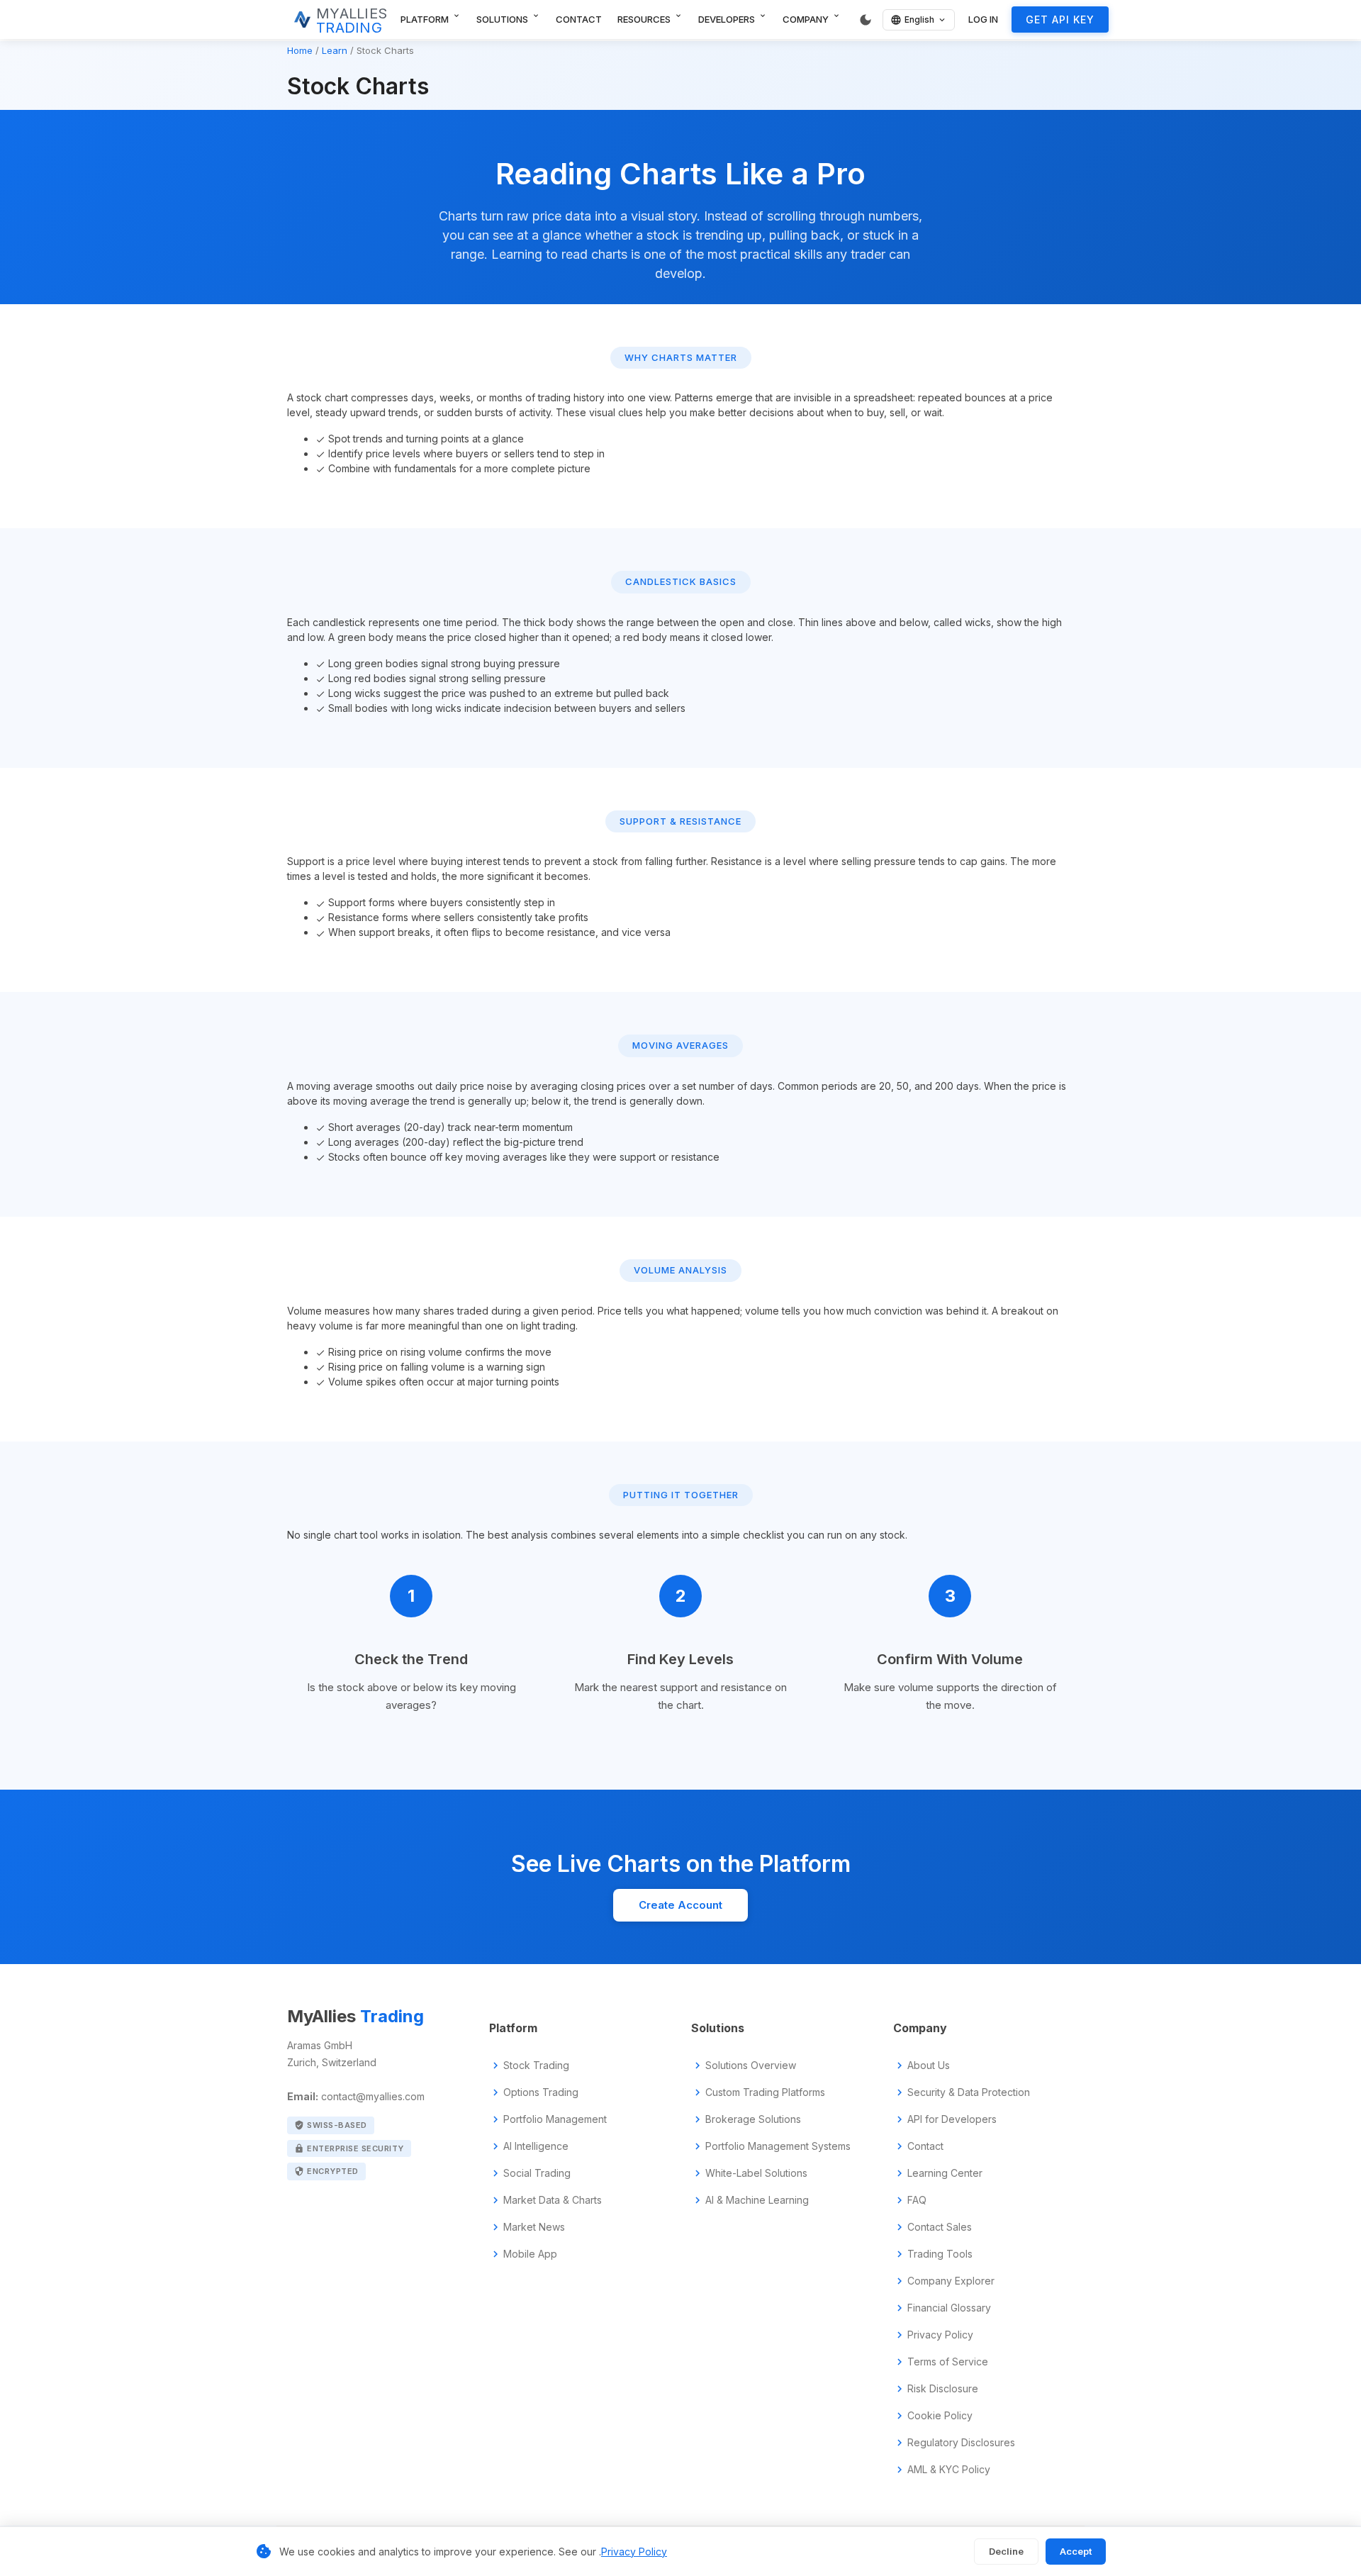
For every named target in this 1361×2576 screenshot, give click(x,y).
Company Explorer (951, 2281)
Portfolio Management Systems (778, 2146)
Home (300, 50)
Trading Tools (940, 2254)
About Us (929, 2065)
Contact (579, 19)
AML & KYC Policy (949, 2470)
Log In (983, 19)
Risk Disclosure (943, 2389)
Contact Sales (940, 2227)
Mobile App (530, 2254)
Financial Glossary (949, 2308)
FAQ (917, 2200)
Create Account (680, 1905)
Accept (1076, 2551)
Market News (534, 2227)
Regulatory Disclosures (961, 2443)
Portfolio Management (555, 2119)
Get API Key (1060, 19)
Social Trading (537, 2173)
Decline (1006, 2551)
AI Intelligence (536, 2146)
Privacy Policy (940, 2335)
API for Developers (952, 2119)
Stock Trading (536, 2065)
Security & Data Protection (969, 2092)
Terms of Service (948, 2362)
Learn (335, 50)
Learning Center (945, 2173)
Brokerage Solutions (753, 2119)
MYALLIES (352, 21)
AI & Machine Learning (757, 2200)
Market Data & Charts (553, 2200)
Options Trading (541, 2092)
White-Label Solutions (756, 2173)
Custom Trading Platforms (765, 2092)
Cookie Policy (940, 2416)
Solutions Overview (751, 2065)
